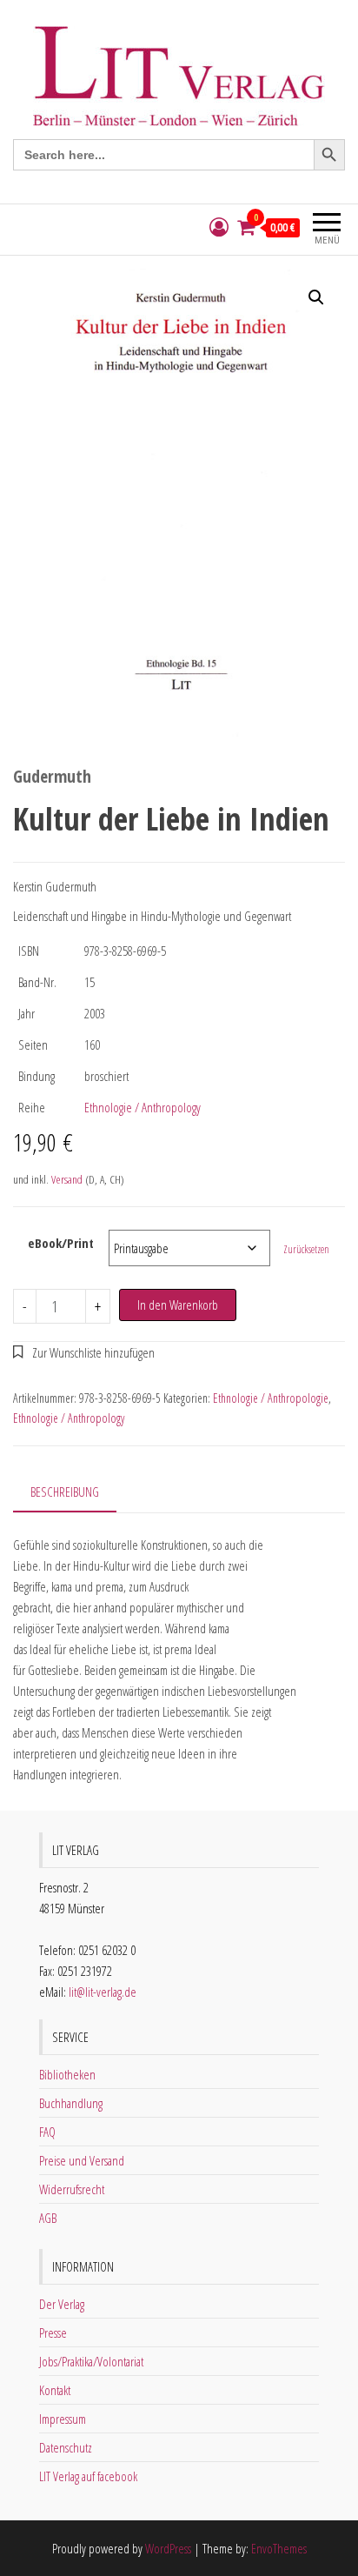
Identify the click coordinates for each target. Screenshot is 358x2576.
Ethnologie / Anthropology (143, 1107)
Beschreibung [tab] (65, 1492)
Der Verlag (62, 2304)
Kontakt (55, 2390)
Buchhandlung (71, 2103)
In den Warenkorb (178, 1305)
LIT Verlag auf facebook (88, 2476)
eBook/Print (61, 1243)
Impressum (63, 2419)
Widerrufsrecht (72, 2189)
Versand (67, 1179)
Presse (53, 2332)
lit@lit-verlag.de (103, 1992)
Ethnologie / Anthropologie (271, 1398)
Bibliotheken (67, 2074)
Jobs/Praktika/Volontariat (91, 2361)
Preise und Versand (82, 2160)
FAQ (47, 2132)
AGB (48, 2218)
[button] (316, 297)
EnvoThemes (279, 2548)
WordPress (168, 2548)
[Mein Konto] (219, 227)
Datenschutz (66, 2447)
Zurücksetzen (306, 1249)
